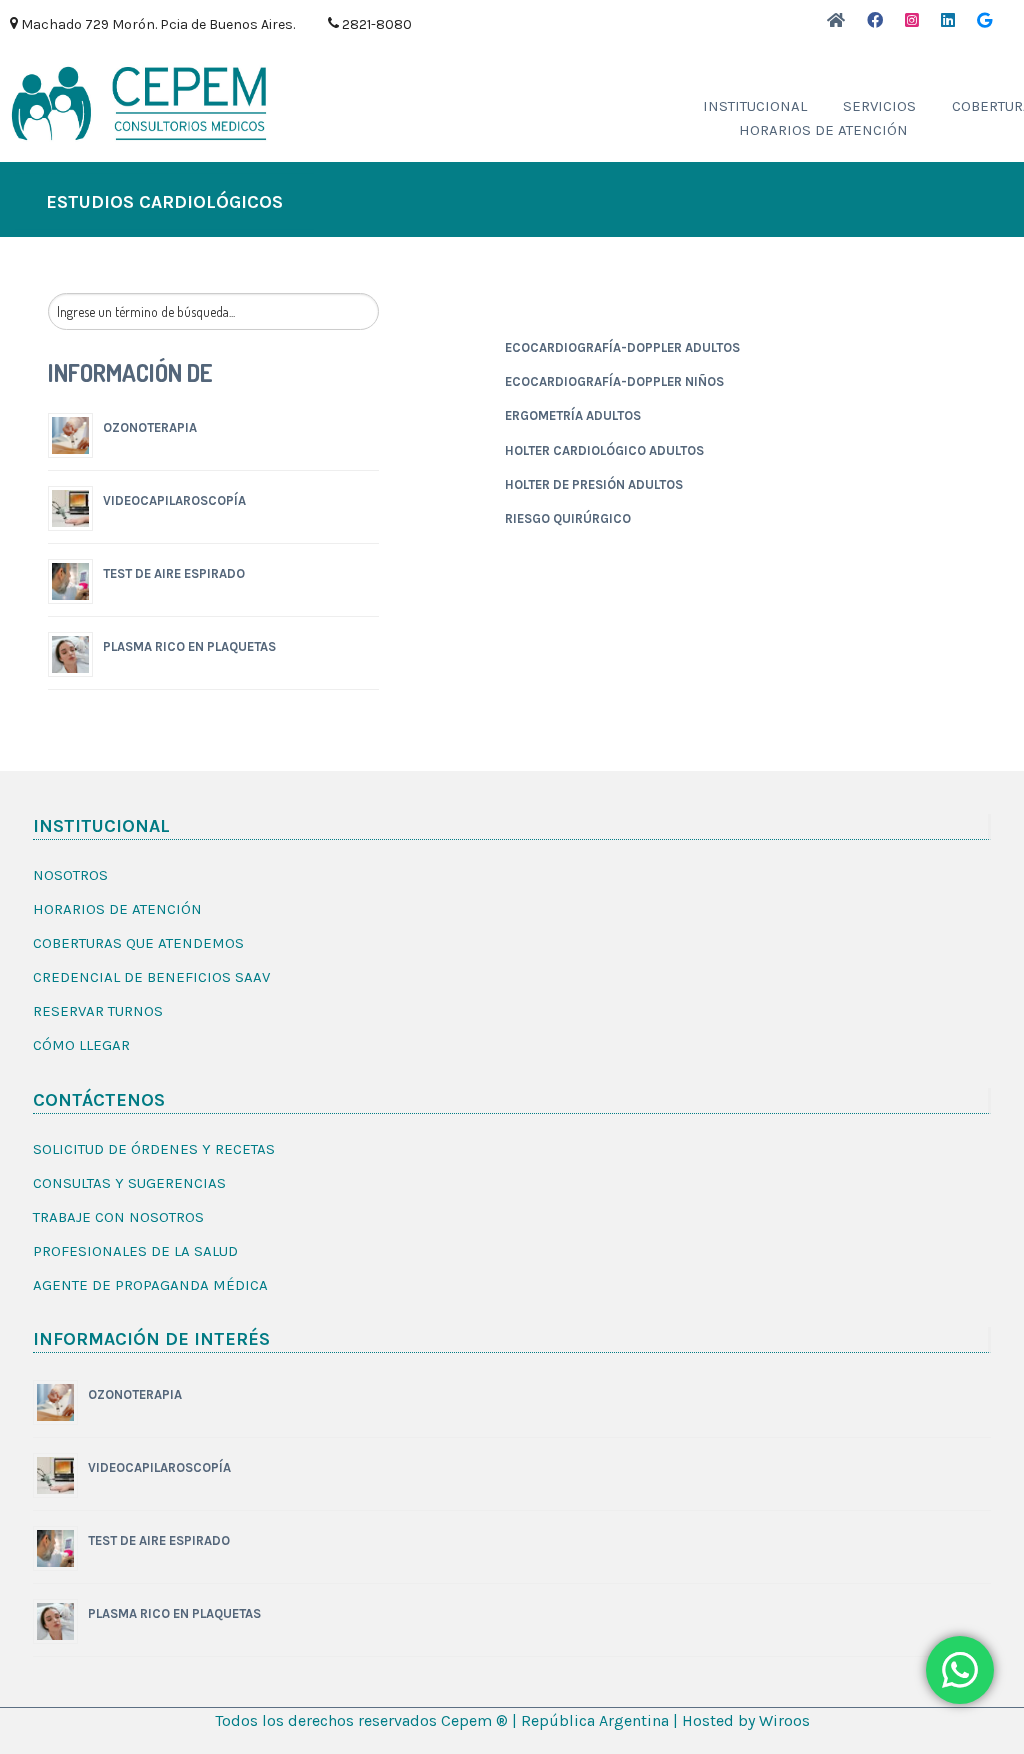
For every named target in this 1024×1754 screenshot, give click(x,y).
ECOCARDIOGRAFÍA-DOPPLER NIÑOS (614, 381)
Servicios (879, 106)
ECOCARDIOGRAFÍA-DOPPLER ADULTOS (622, 347)
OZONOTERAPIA (150, 427)
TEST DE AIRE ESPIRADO (174, 573)
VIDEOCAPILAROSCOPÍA (174, 500)
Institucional (755, 106)
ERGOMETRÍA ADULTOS (573, 415)
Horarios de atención (823, 130)
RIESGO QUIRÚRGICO (568, 518)
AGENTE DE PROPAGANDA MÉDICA (150, 1285)
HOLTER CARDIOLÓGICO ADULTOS (604, 450)
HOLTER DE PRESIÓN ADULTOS (594, 484)
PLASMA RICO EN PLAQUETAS (189, 646)
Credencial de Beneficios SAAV (151, 977)
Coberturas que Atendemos (138, 943)
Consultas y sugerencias (129, 1183)
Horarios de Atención (117, 909)
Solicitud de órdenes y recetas (154, 1149)
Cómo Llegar (81, 1045)
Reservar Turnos (98, 1011)
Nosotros (70, 875)
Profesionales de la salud (135, 1251)
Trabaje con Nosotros (118, 1217)
